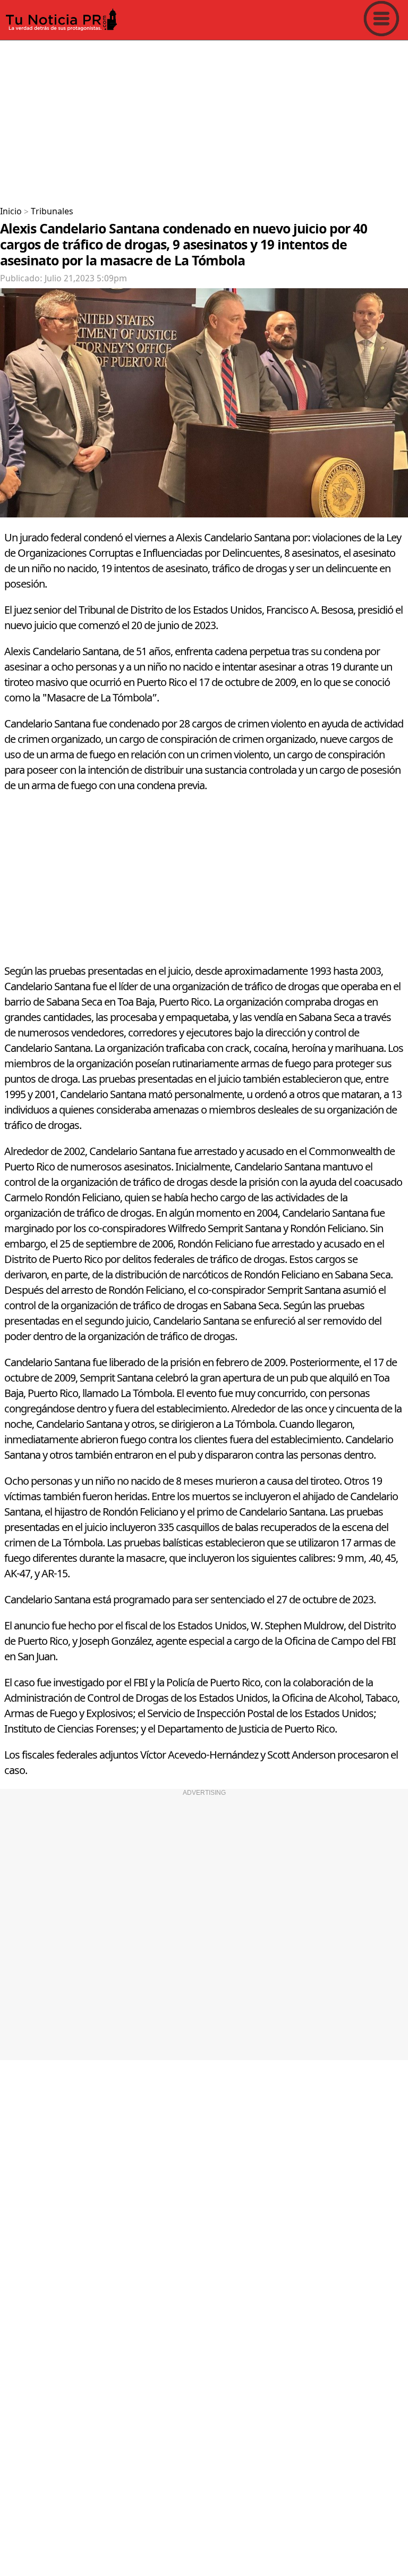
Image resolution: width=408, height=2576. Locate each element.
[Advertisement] (204, 119)
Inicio (11, 212)
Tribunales (52, 212)
